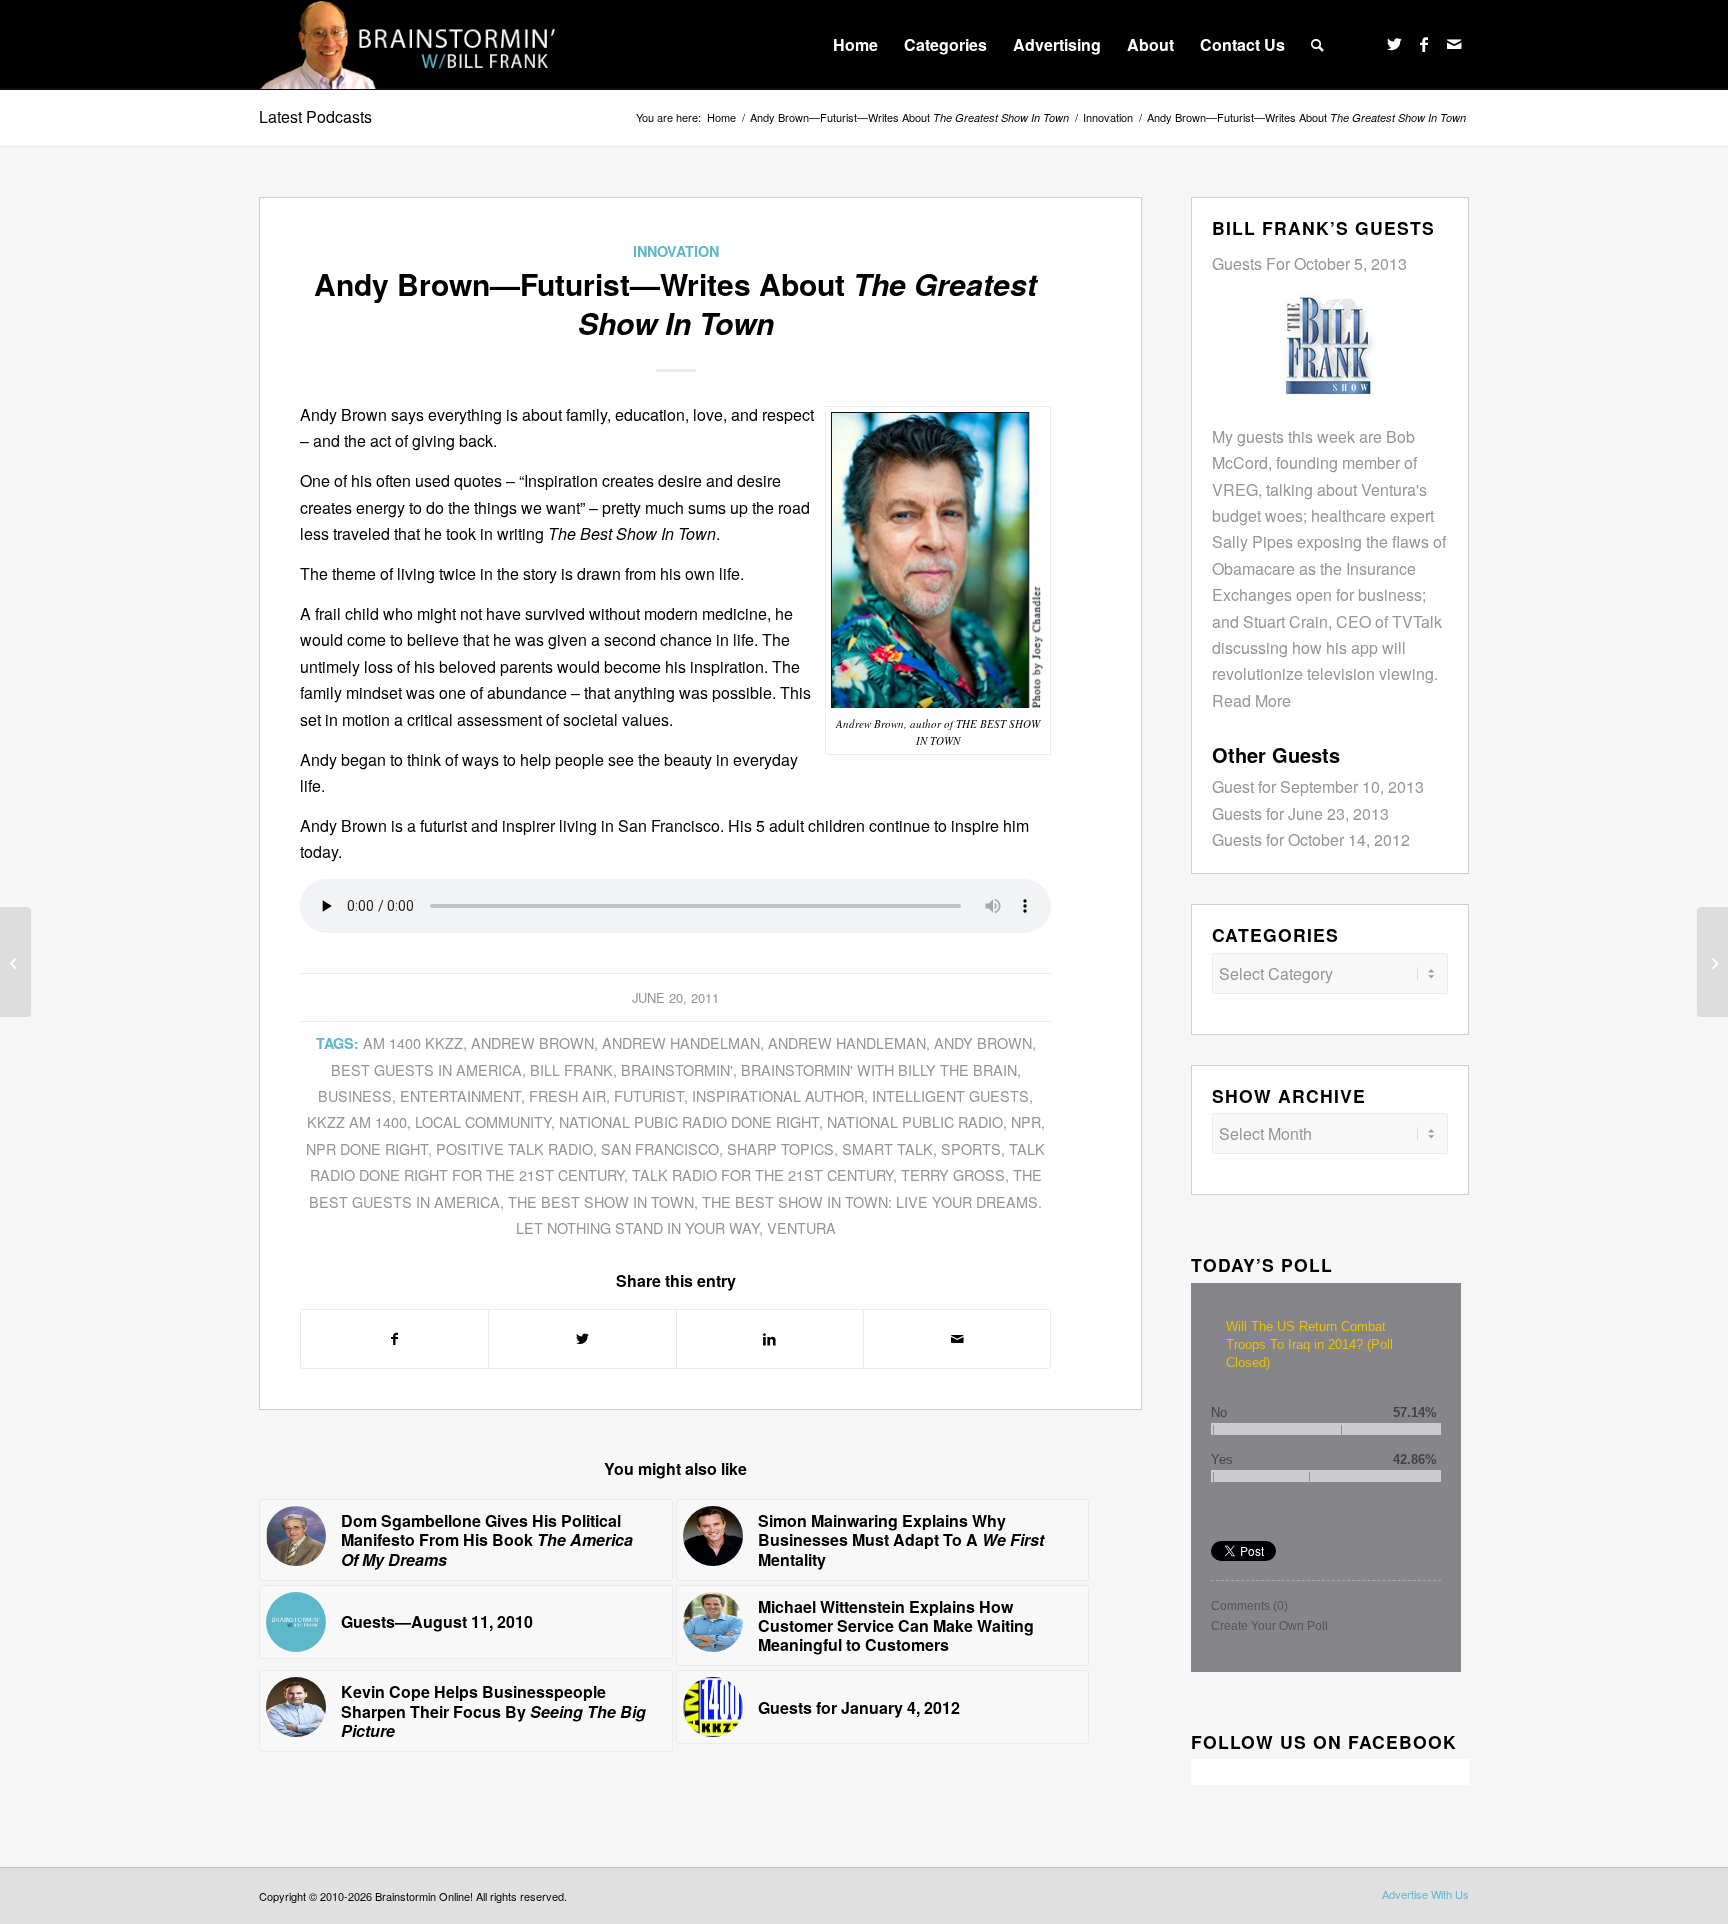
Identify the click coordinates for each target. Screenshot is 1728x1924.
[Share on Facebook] (394, 1338)
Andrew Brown (532, 1042)
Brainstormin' (677, 1069)
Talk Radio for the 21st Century (762, 1174)
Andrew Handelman (681, 1042)
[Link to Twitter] (1394, 44)
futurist (649, 1095)
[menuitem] (855, 45)
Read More (1251, 700)
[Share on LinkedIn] (770, 1338)
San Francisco (660, 1148)
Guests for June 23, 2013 (1300, 813)
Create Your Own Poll (1269, 1626)
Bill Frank (571, 1069)
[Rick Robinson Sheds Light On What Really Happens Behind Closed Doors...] (15, 962)
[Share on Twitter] (582, 1338)
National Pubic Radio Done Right (689, 1121)
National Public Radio (915, 1121)
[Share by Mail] (957, 1338)
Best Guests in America (426, 1069)
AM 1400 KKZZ (413, 1042)
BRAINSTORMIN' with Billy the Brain (879, 1069)
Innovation (676, 251)
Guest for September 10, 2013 (1318, 786)
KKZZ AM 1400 (357, 1121)
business (355, 1095)
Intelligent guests (950, 1095)
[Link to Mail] (1454, 44)
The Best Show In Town (601, 1201)
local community (483, 1121)
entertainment (460, 1095)
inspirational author (778, 1095)
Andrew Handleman (847, 1042)
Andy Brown (983, 1042)
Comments (1249, 1606)
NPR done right (367, 1148)
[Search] (1317, 45)
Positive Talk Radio (514, 1148)
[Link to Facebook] (1424, 44)
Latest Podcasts (315, 116)
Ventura (801, 1227)
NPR (1026, 1121)
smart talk (887, 1148)
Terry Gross (953, 1174)
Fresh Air (567, 1095)
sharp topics (780, 1148)
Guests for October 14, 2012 (1311, 839)
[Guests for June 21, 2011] (1712, 962)
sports (971, 1148)
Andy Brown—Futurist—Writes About (909, 117)
